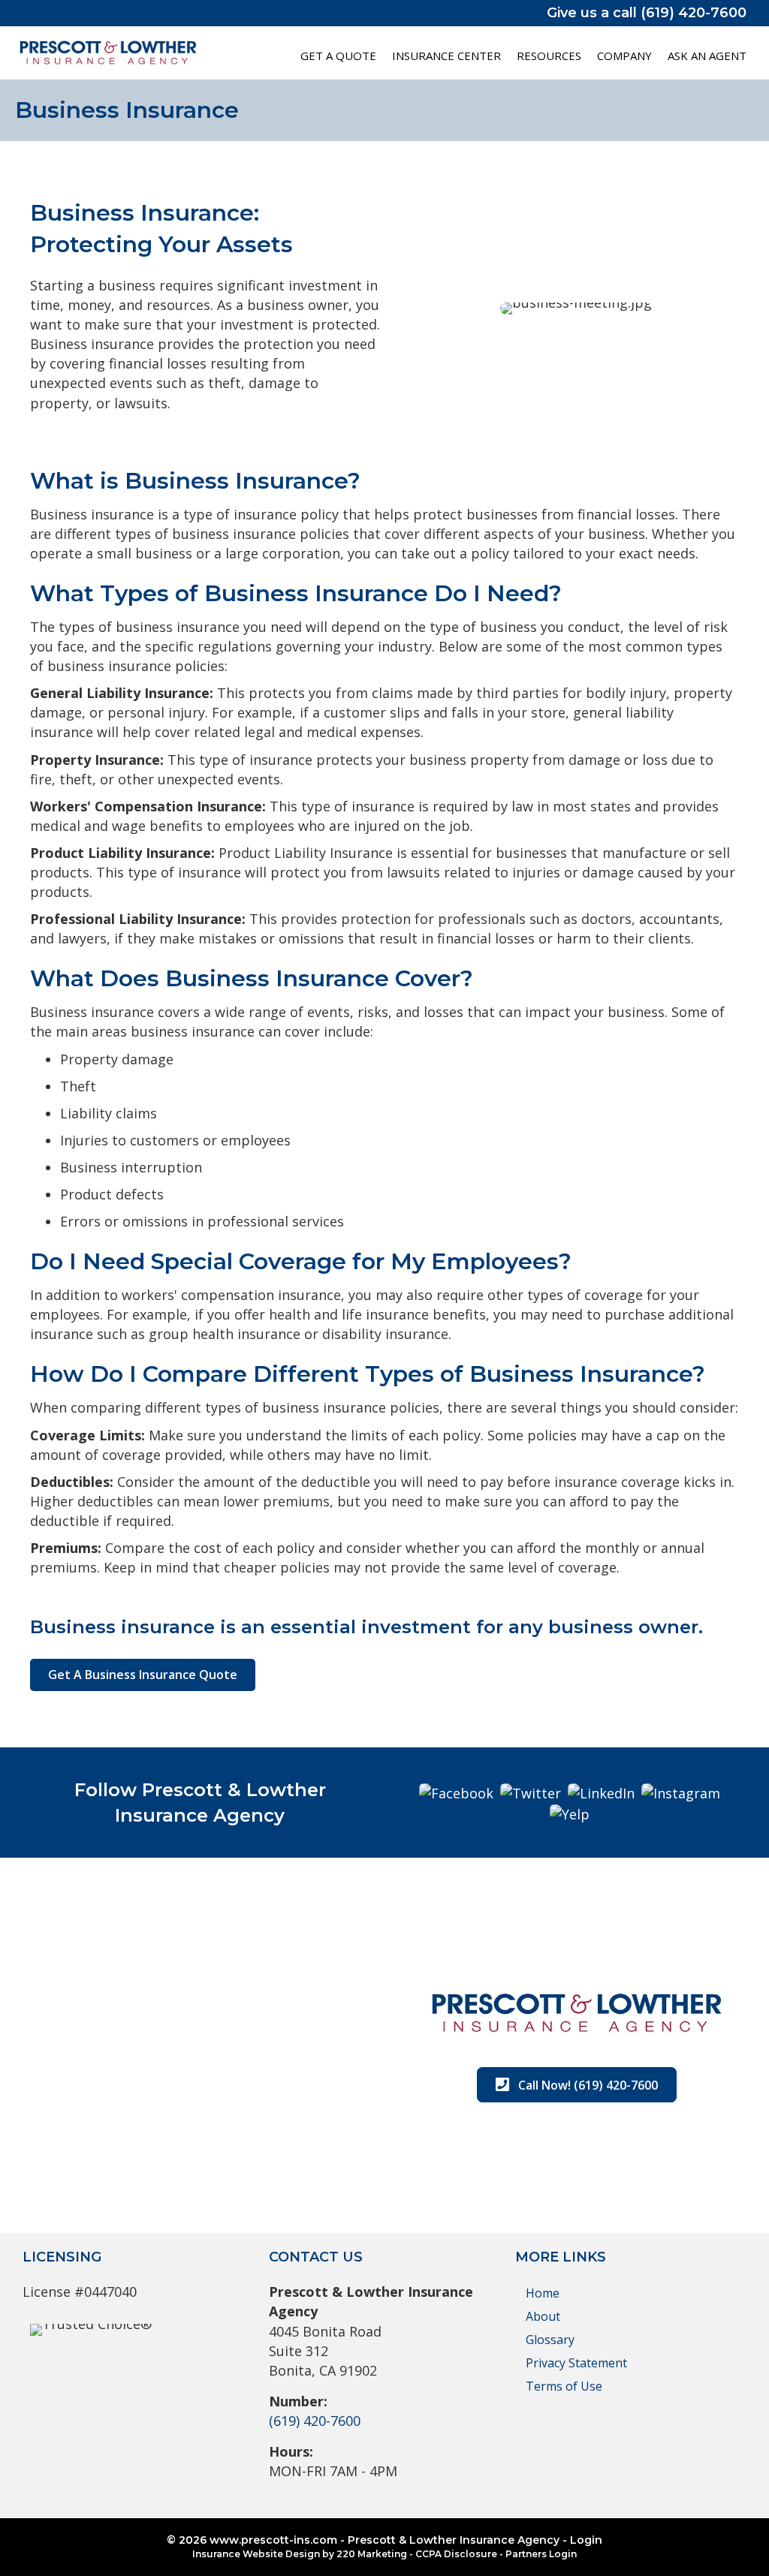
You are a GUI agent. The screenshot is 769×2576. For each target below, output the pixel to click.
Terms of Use (564, 2386)
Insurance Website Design (256, 2554)
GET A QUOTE (338, 56)
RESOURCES (549, 56)
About (543, 2316)
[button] (143, 1675)
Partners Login (541, 2554)
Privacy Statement (576, 2363)
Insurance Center (446, 56)
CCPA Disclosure (456, 2554)
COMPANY (624, 56)
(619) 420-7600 (315, 2421)
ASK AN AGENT (707, 56)
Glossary (550, 2340)
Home (543, 2293)
